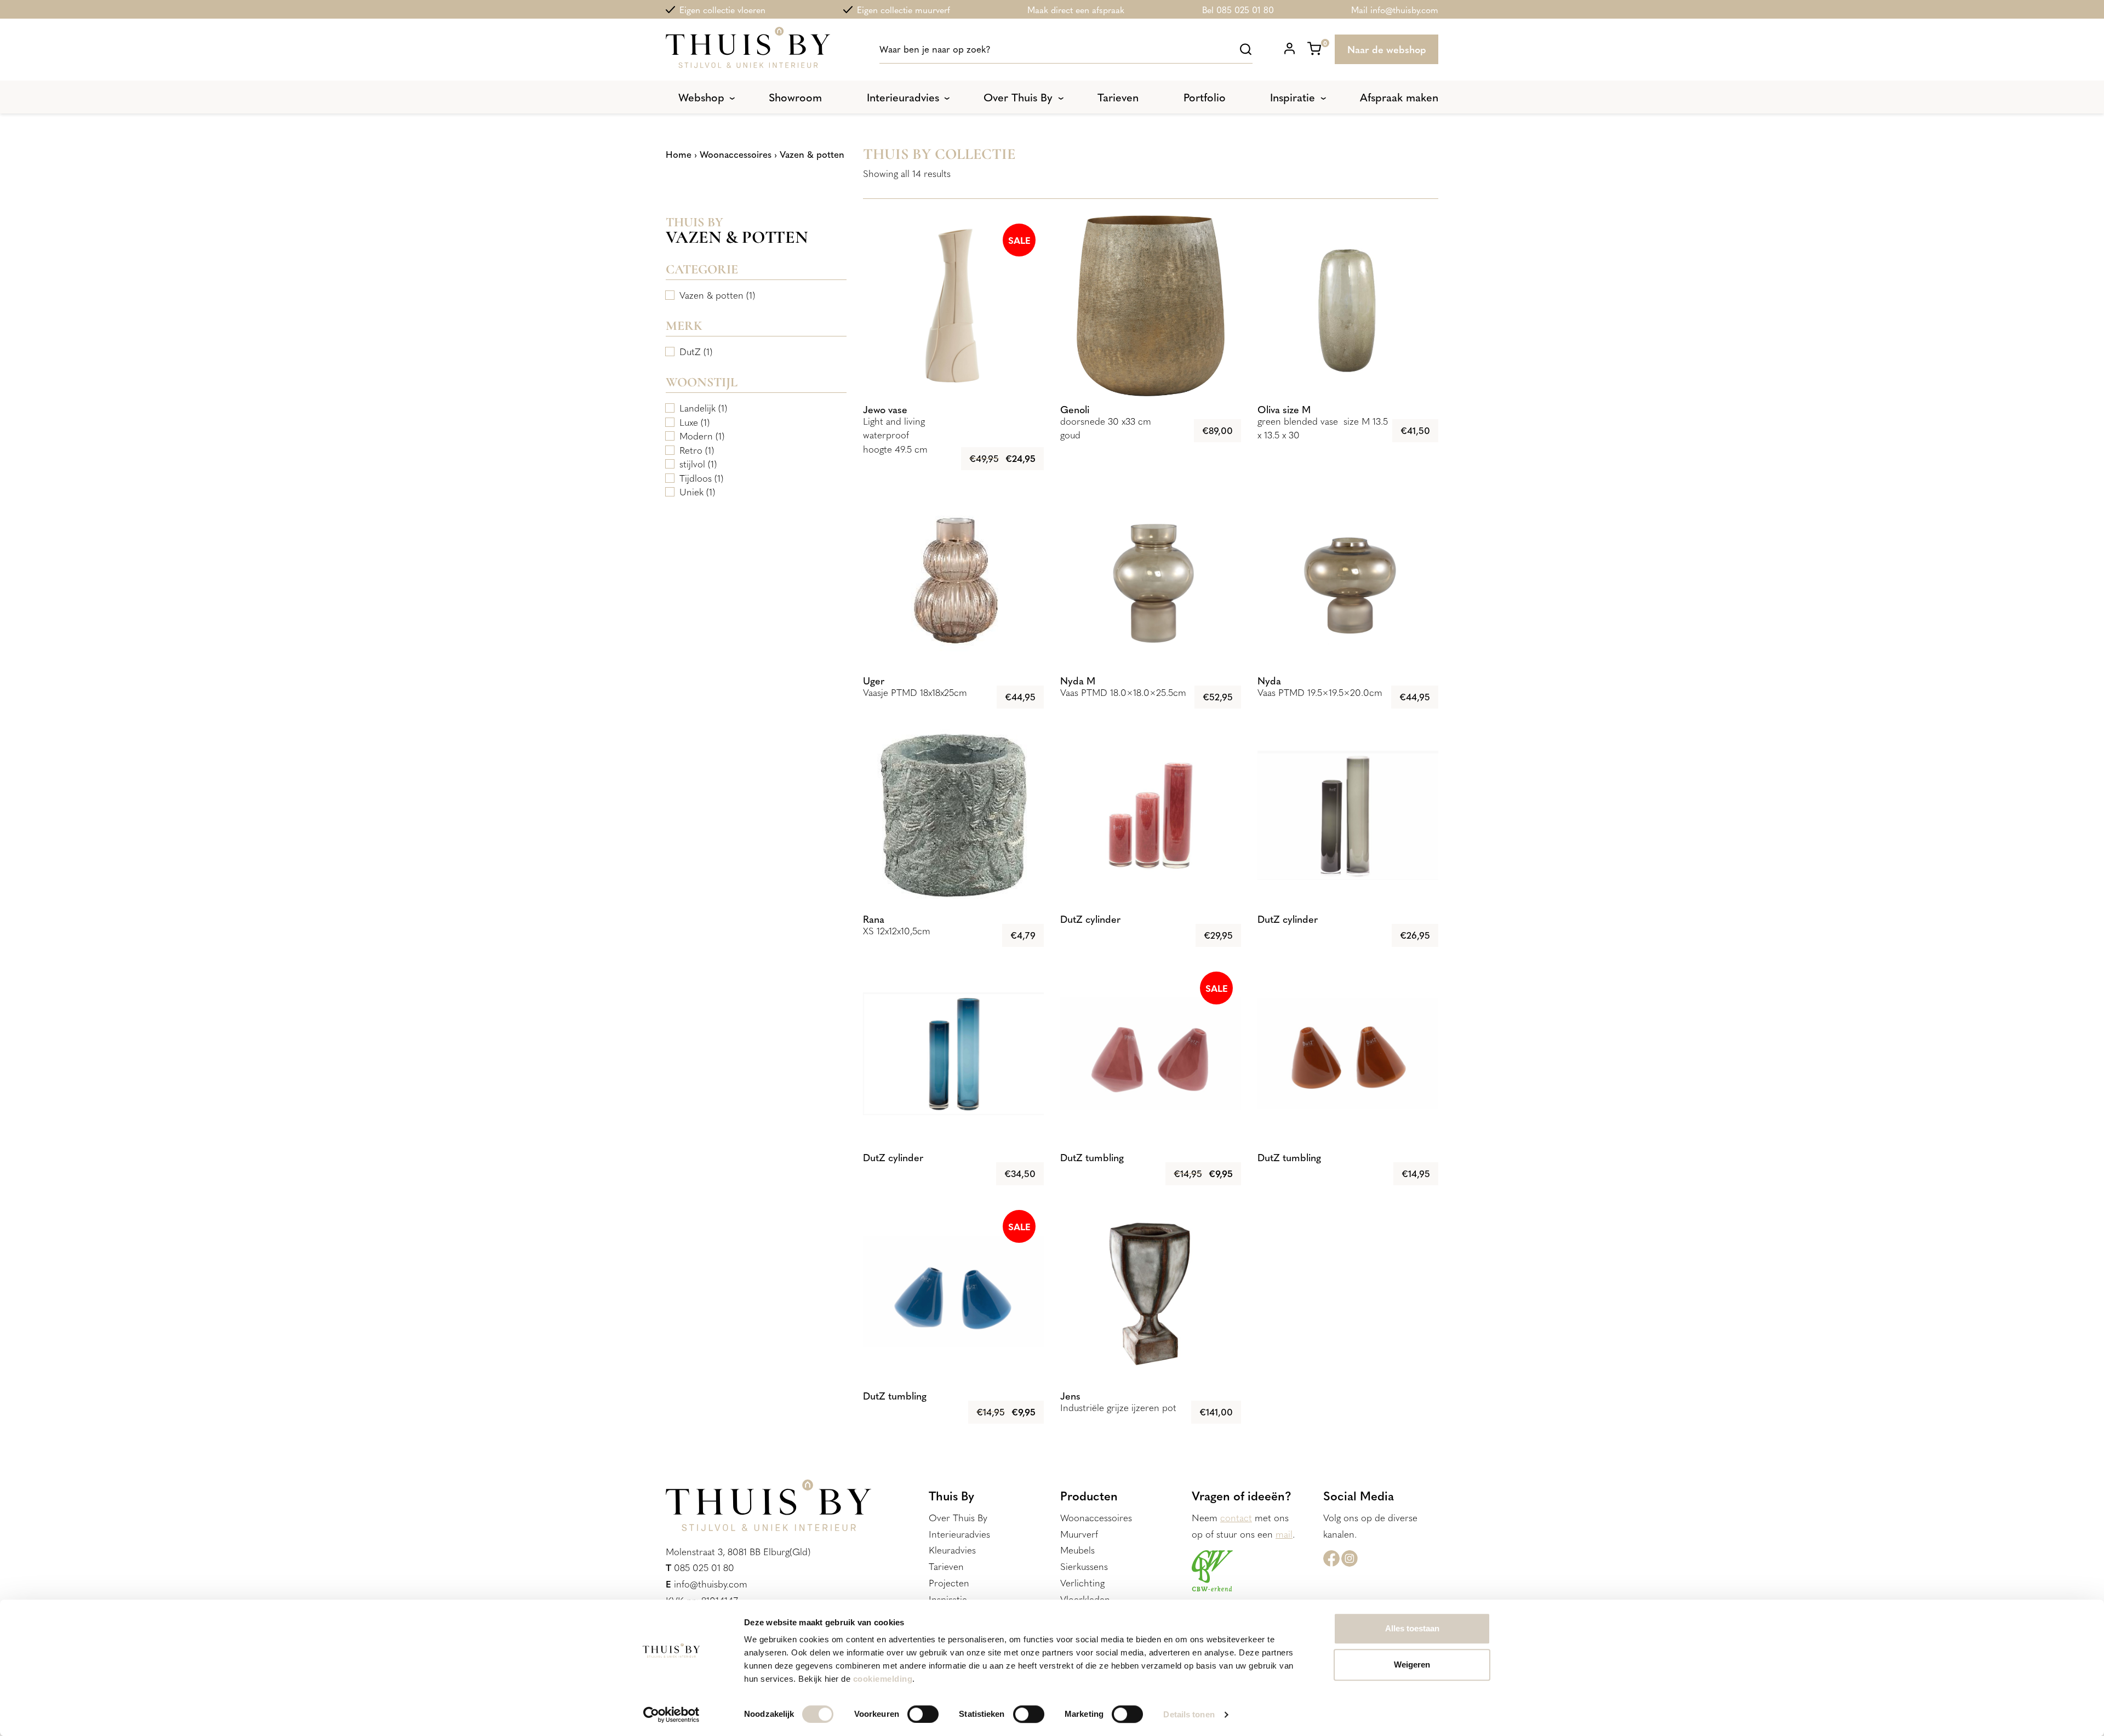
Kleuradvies (952, 1550)
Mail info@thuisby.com (1395, 9)
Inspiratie (948, 1599)
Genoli (1075, 409)
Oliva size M (1284, 409)
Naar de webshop (1387, 49)
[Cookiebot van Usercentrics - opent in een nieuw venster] (671, 1715)
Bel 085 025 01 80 (1238, 9)
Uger (874, 680)
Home (679, 154)
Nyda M (1078, 680)
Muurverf (1079, 1534)
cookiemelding (883, 1679)
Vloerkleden (1085, 1599)
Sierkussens (1084, 1566)
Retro (691, 450)
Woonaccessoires (736, 154)
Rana (874, 919)
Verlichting (1082, 1583)
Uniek (691, 492)
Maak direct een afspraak (1076, 9)
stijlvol (692, 464)
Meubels (1077, 1550)
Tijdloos (696, 478)
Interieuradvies (959, 1534)
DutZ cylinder (1090, 919)
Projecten (949, 1583)
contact (1236, 1517)
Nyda (1269, 680)
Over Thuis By (958, 1517)
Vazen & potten (711, 295)
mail (1284, 1534)
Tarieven (946, 1566)
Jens (1070, 1395)
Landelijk (697, 408)
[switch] (923, 1714)
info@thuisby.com (711, 1584)
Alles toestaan (1412, 1628)
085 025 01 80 (704, 1567)
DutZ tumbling (1092, 1157)
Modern (696, 436)
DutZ (690, 351)
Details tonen (1189, 1714)
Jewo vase (885, 409)
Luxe (689, 422)
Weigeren (1412, 1664)
